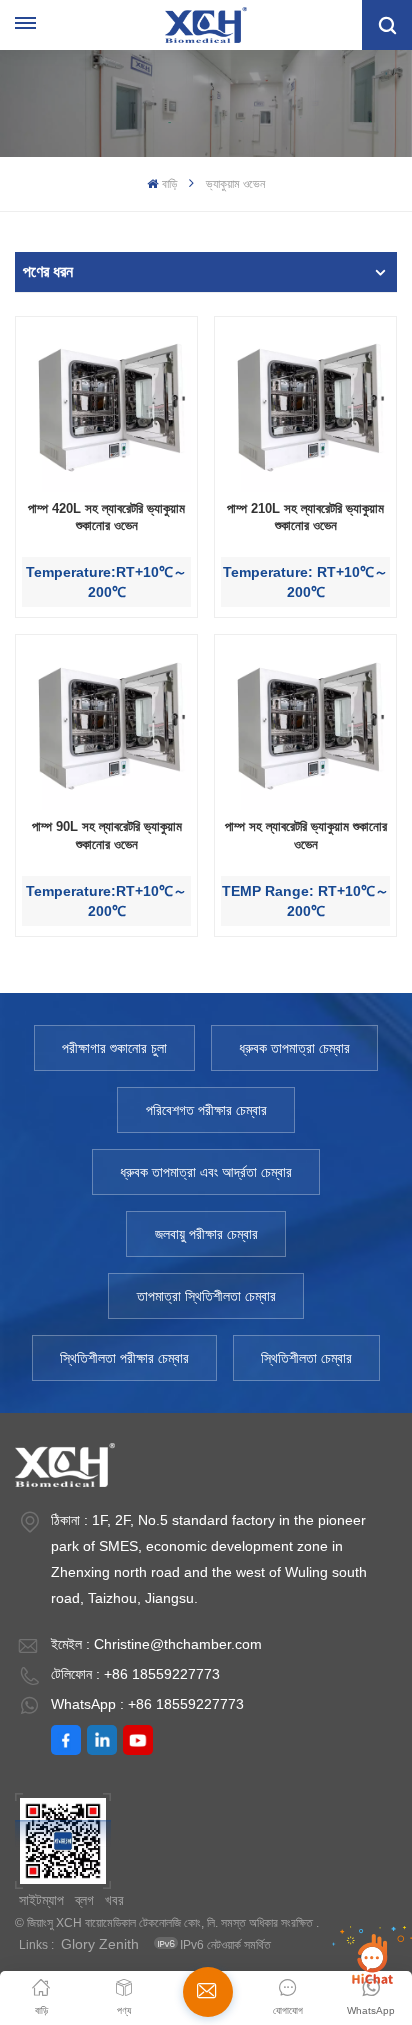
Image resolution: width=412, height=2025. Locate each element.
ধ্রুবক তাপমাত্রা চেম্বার (294, 1048)
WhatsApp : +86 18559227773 (147, 1704)
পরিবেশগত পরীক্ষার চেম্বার (206, 1110)
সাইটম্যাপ (41, 1900)
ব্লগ (84, 1900)
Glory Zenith (100, 1944)
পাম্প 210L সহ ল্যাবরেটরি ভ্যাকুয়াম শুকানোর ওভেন (305, 517)
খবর (114, 1900)
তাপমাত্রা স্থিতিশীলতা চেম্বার (206, 1296)
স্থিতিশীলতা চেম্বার (306, 1358)
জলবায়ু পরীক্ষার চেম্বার (206, 1234)
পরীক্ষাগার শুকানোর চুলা (114, 1048)
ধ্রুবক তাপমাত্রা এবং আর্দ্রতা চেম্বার (206, 1172)
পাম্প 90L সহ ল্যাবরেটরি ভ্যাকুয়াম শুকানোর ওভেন (107, 835)
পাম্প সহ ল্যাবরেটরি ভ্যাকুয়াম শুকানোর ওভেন (306, 835)
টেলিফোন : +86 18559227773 (135, 1674)
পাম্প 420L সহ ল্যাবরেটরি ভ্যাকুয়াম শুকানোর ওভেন (106, 517)
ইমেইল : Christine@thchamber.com (156, 1644)
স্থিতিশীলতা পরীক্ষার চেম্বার (124, 1358)
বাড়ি (169, 184)
